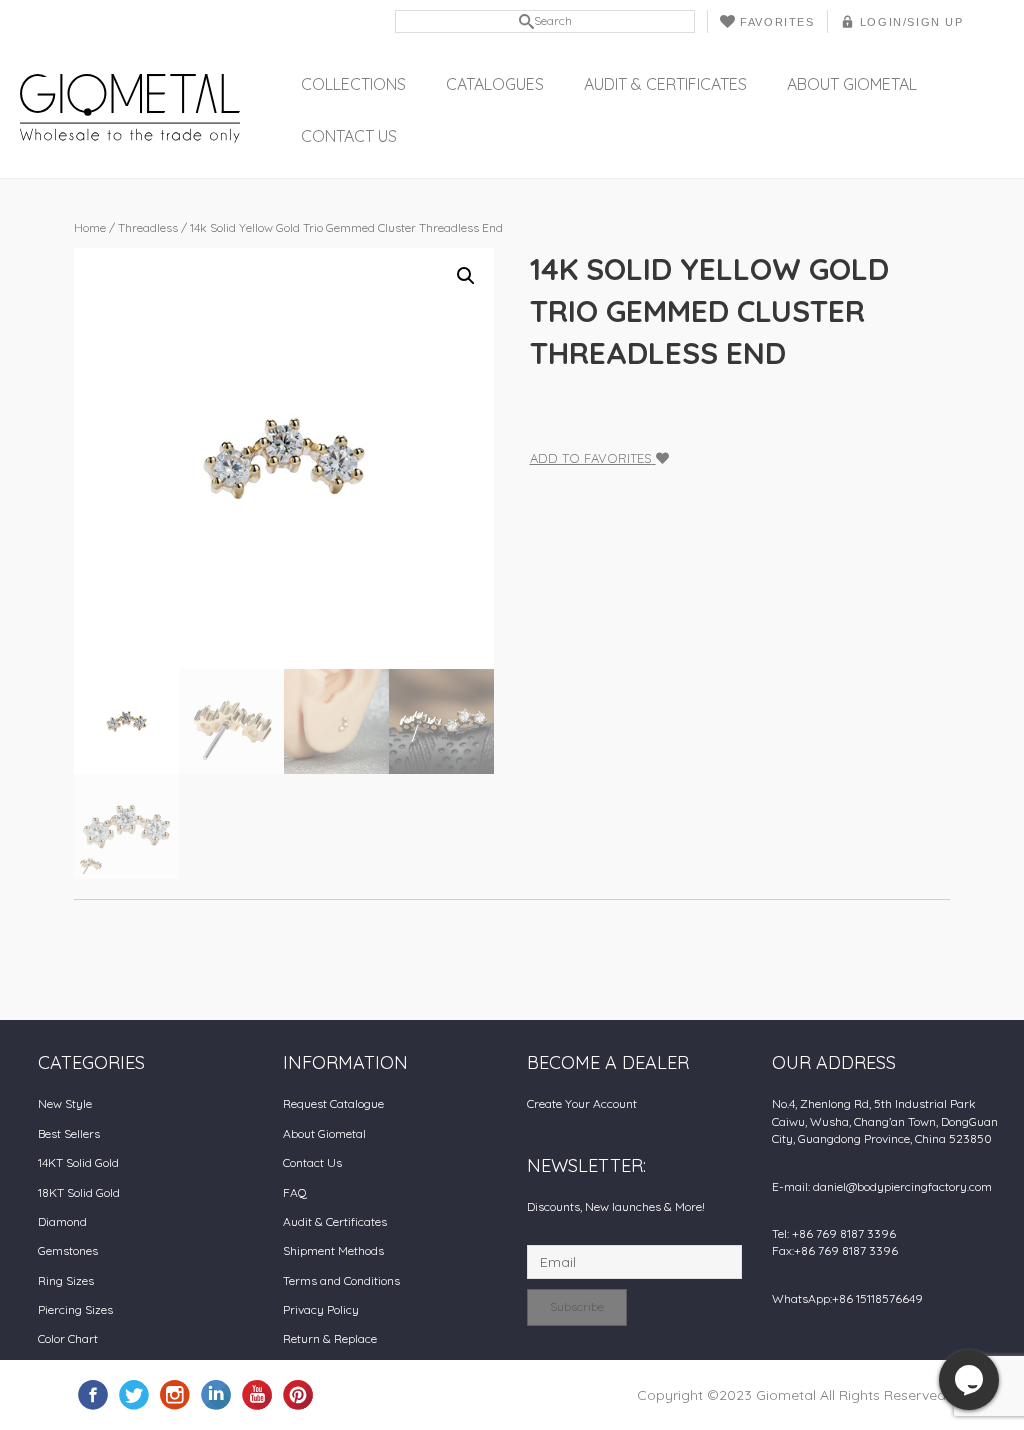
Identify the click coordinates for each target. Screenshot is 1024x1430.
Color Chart (68, 1338)
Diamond (62, 1221)
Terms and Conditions (341, 1280)
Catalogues (495, 84)
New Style (65, 1103)
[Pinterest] (298, 1394)
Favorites (777, 22)
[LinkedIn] (216, 1394)
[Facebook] (93, 1394)
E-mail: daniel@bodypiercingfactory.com (882, 1186)
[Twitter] (134, 1394)
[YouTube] (257, 1394)
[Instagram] (175, 1394)
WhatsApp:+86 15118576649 (847, 1298)
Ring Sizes (66, 1280)
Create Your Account (582, 1103)
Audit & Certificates (665, 84)
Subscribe (577, 1306)
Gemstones (68, 1250)
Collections (353, 84)
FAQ (295, 1192)
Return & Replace (330, 1338)
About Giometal (852, 84)
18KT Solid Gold (79, 1192)
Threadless (148, 227)
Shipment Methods (333, 1250)
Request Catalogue (333, 1103)
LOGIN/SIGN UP (912, 22)
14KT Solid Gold (78, 1162)
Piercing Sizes (75, 1309)
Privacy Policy (321, 1309)
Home (90, 227)
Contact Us (349, 136)
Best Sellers (69, 1133)
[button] (466, 276)
